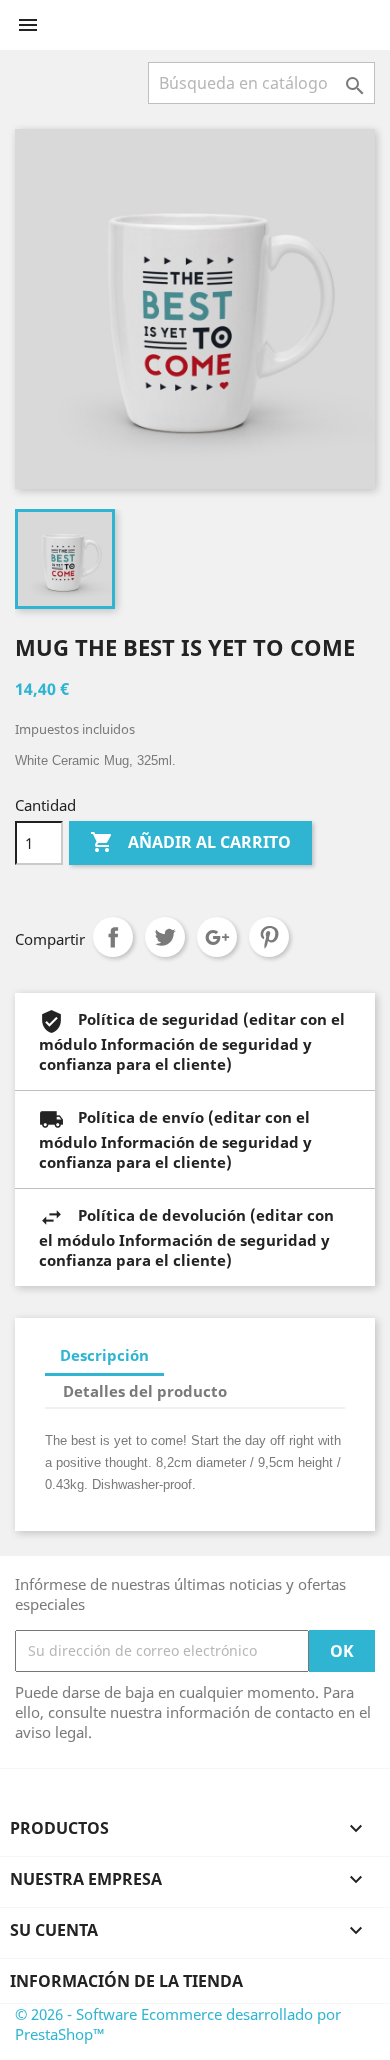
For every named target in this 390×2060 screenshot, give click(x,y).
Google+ (217, 937)
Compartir (113, 937)
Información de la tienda (126, 1981)
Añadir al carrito (190, 842)
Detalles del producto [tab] (145, 1391)
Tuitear (165, 937)
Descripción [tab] (104, 1355)
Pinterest (269, 937)
